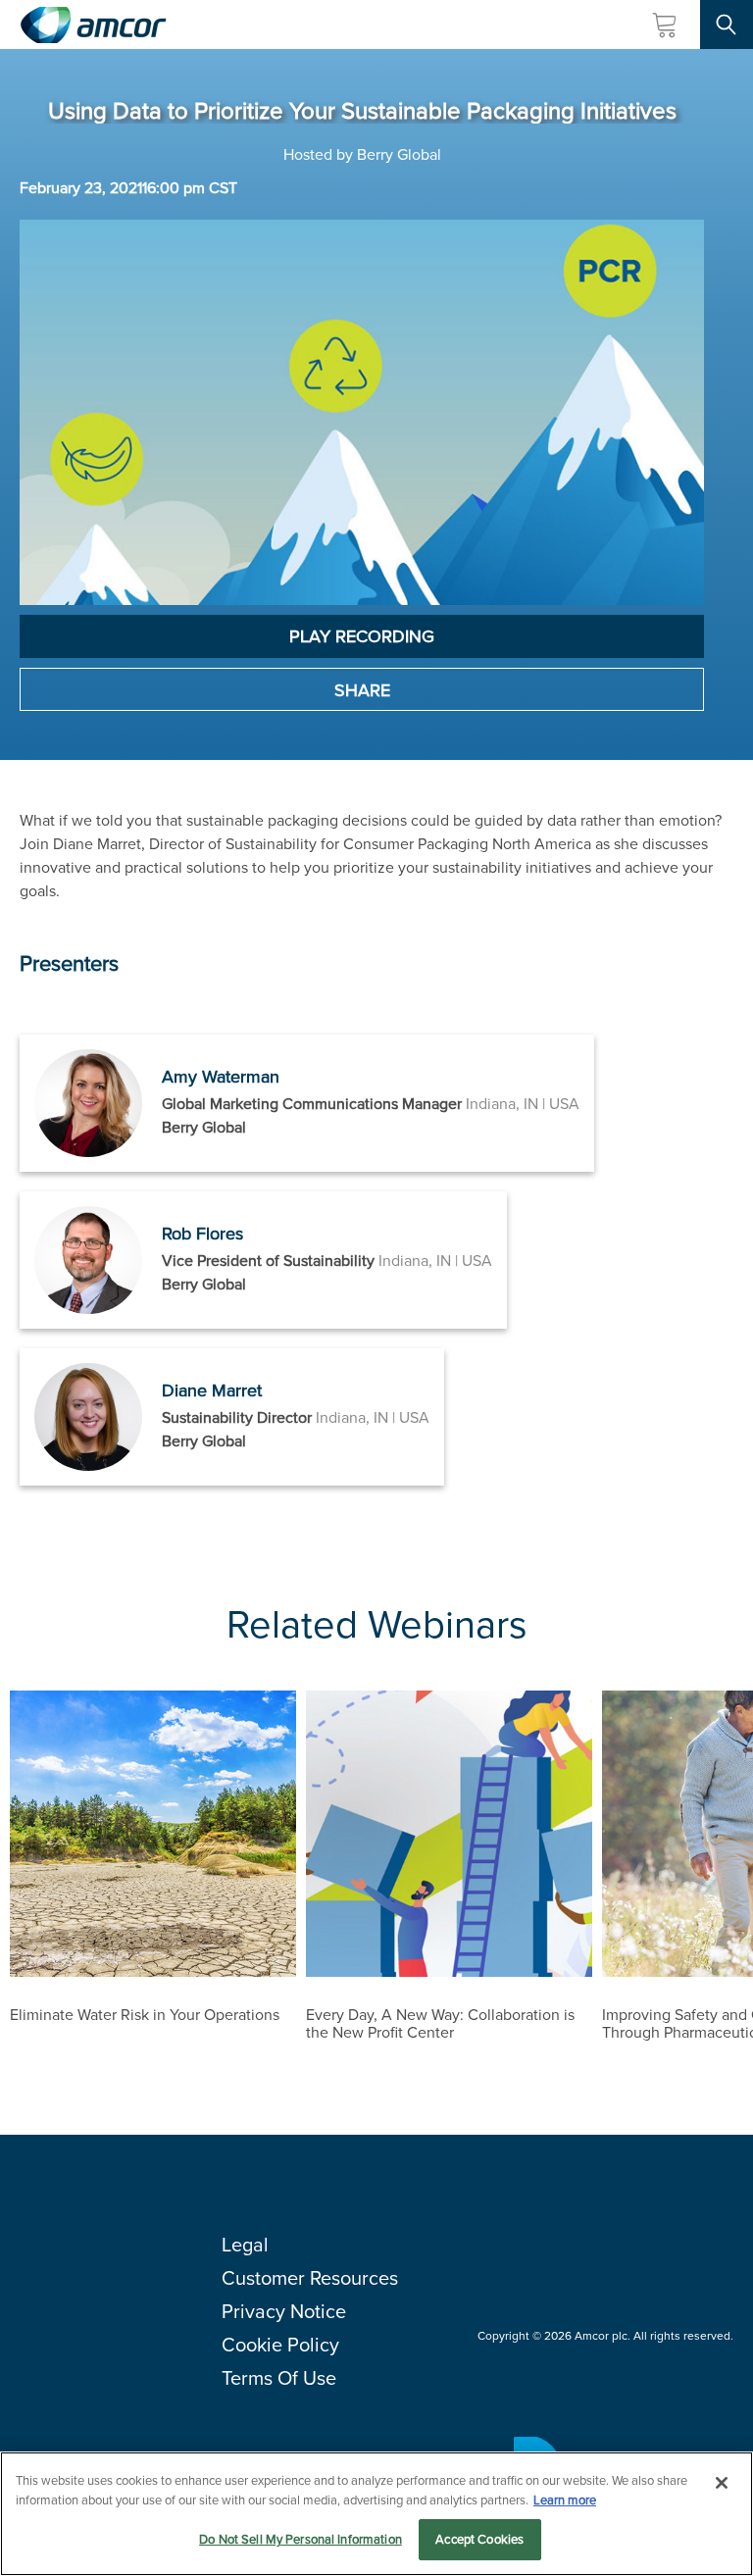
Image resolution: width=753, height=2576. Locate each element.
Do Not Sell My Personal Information (301, 2539)
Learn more (565, 2500)
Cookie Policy (280, 2345)
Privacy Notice (284, 2311)
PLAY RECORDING (362, 636)
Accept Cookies (479, 2539)
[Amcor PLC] (93, 25)
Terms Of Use (279, 2378)
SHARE (362, 690)
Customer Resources (310, 2278)
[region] (376, 2514)
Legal (245, 2245)
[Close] (722, 2483)
